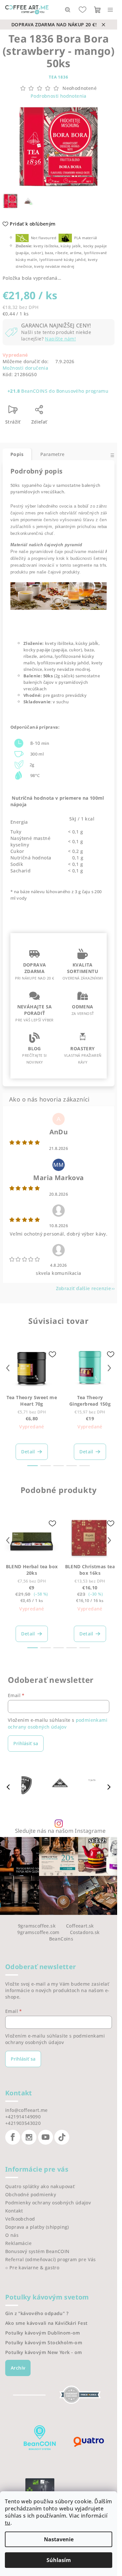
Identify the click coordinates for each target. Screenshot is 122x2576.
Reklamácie (18, 2243)
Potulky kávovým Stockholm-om (44, 2343)
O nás (12, 2235)
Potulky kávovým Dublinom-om (43, 2333)
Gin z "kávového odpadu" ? (37, 2313)
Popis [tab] (17, 454)
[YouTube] (46, 2137)
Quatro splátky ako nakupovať (40, 2186)
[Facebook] (13, 2137)
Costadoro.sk (85, 1932)
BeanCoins (61, 1939)
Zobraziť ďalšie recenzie (84, 1288)
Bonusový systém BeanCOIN (37, 2251)
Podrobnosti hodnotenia (59, 96)
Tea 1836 (58, 77)
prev (8, 1368)
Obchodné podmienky (31, 2194)
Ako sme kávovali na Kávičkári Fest (47, 2323)
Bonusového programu (82, 391)
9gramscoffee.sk (37, 1926)
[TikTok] (62, 2137)
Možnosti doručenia (25, 368)
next (109, 1368)
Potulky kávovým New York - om (44, 2352)
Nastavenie (59, 2539)
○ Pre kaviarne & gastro (32, 2268)
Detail (28, 1452)
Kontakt (14, 2211)
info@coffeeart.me (27, 2110)
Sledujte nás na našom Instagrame (60, 1831)
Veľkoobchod (20, 2219)
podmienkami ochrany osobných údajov (58, 1723)
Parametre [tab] (53, 454)
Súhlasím (59, 2560)
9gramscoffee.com (38, 1932)
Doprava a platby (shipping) (37, 2227)
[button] (109, 1787)
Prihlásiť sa (26, 1743)
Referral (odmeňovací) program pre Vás (51, 2259)
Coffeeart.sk (80, 1926)
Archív (18, 2368)
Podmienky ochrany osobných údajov (48, 2203)
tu (8, 2523)
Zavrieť (68, 412)
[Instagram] (29, 2137)
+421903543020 (23, 2123)
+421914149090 (23, 2117)
